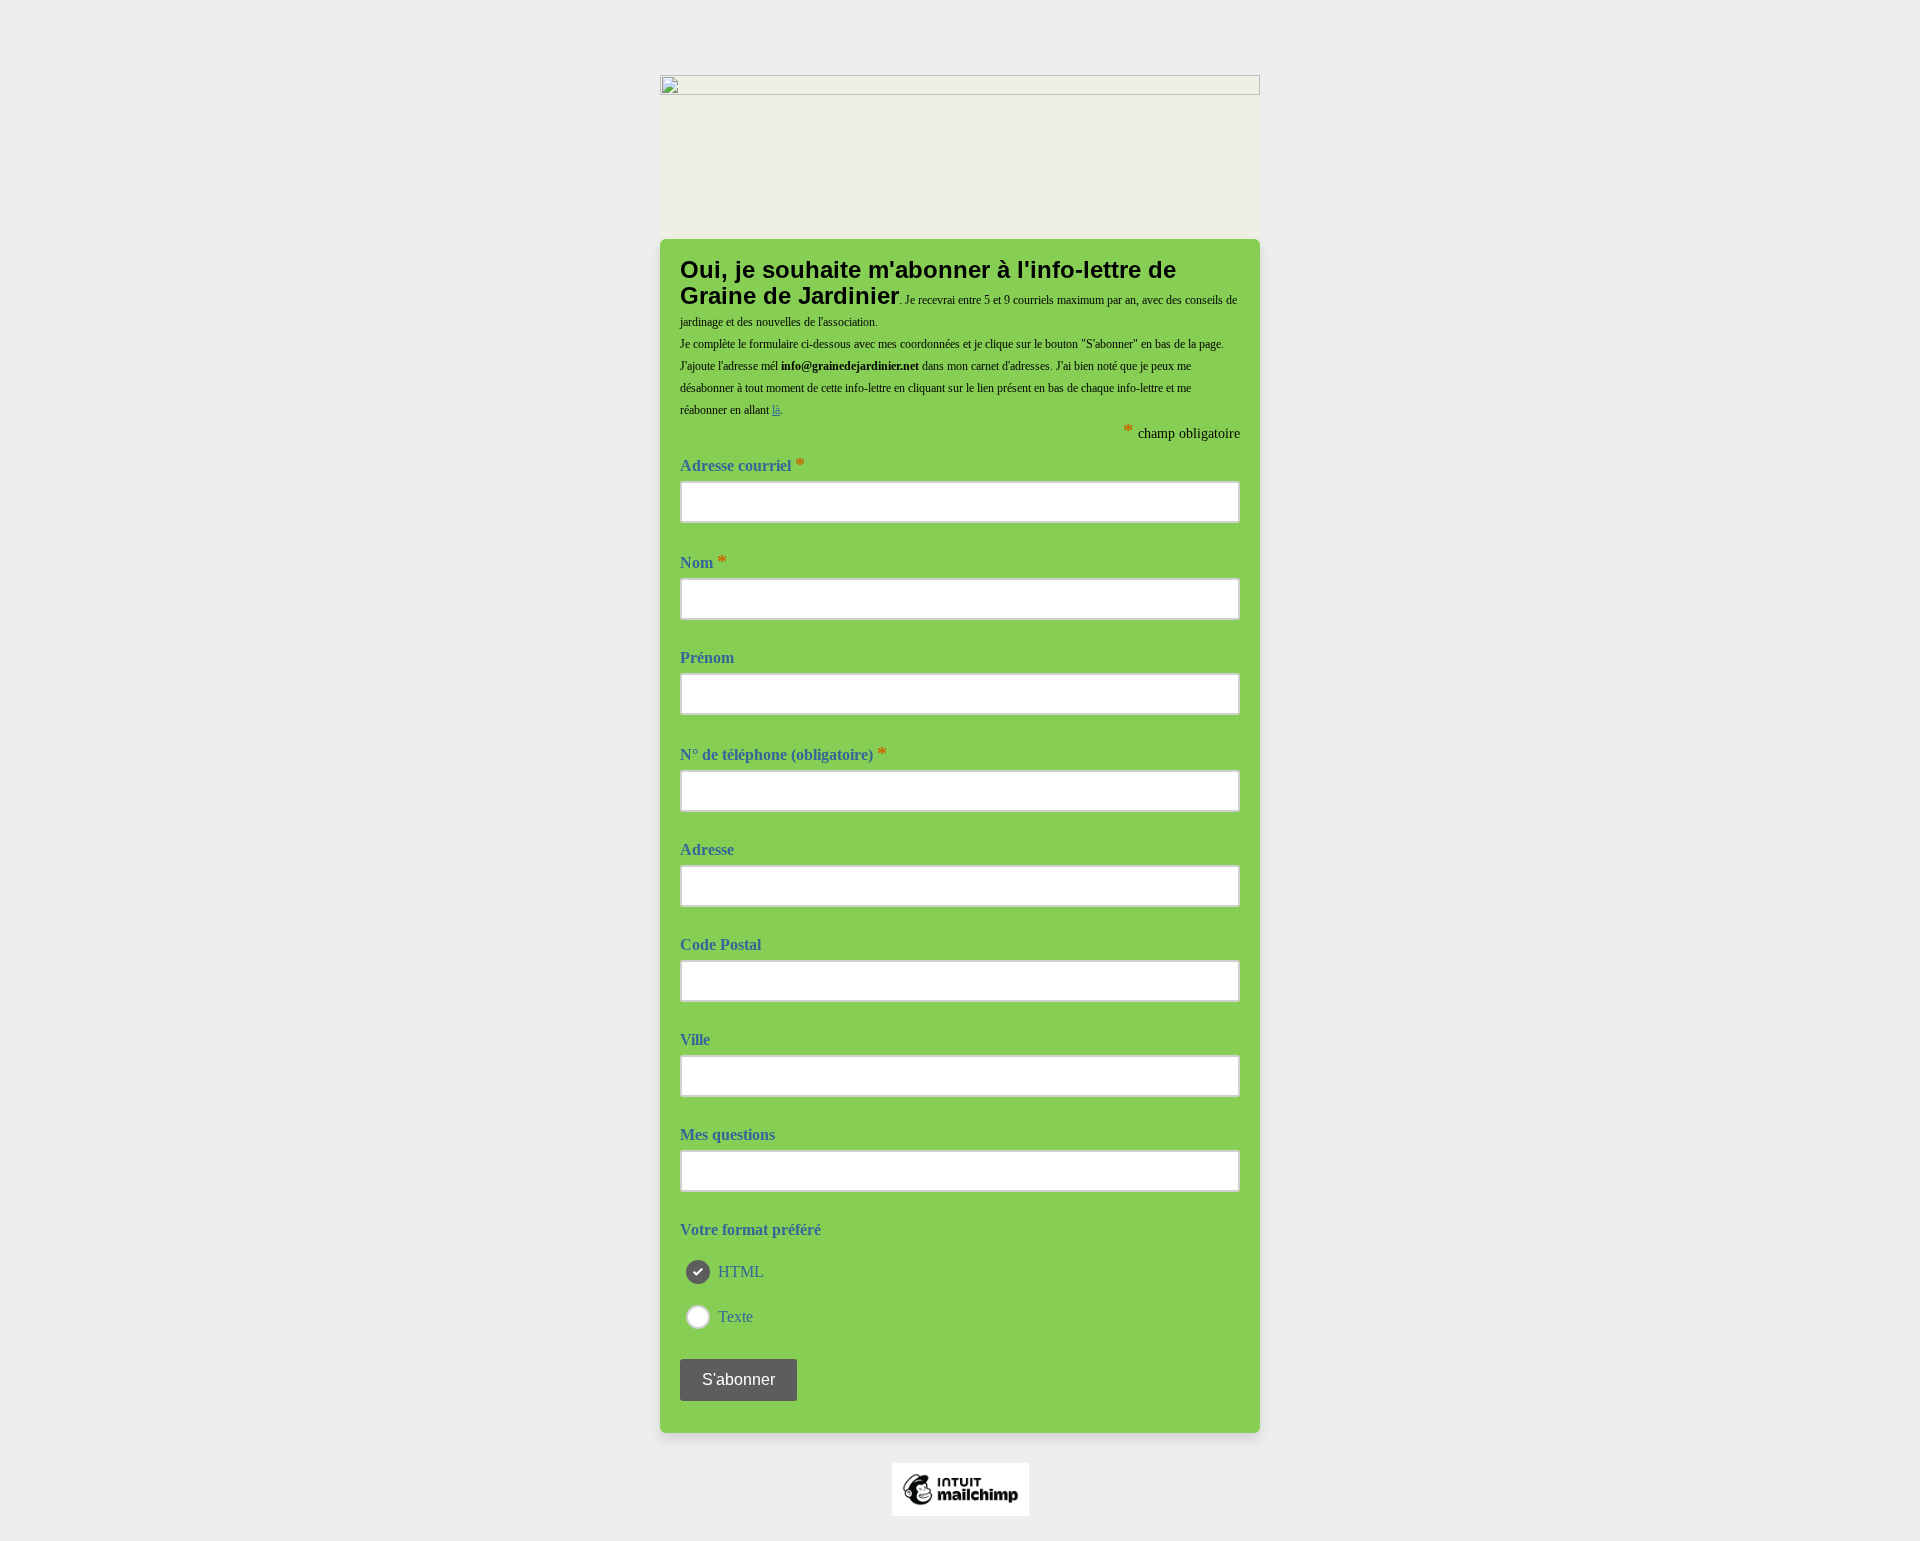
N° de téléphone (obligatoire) (783, 753)
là (776, 410)
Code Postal (720, 944)
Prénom (707, 657)
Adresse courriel (742, 464)
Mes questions (727, 1134)
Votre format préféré (750, 1229)
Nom (703, 561)
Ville (695, 1039)
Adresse (707, 849)
